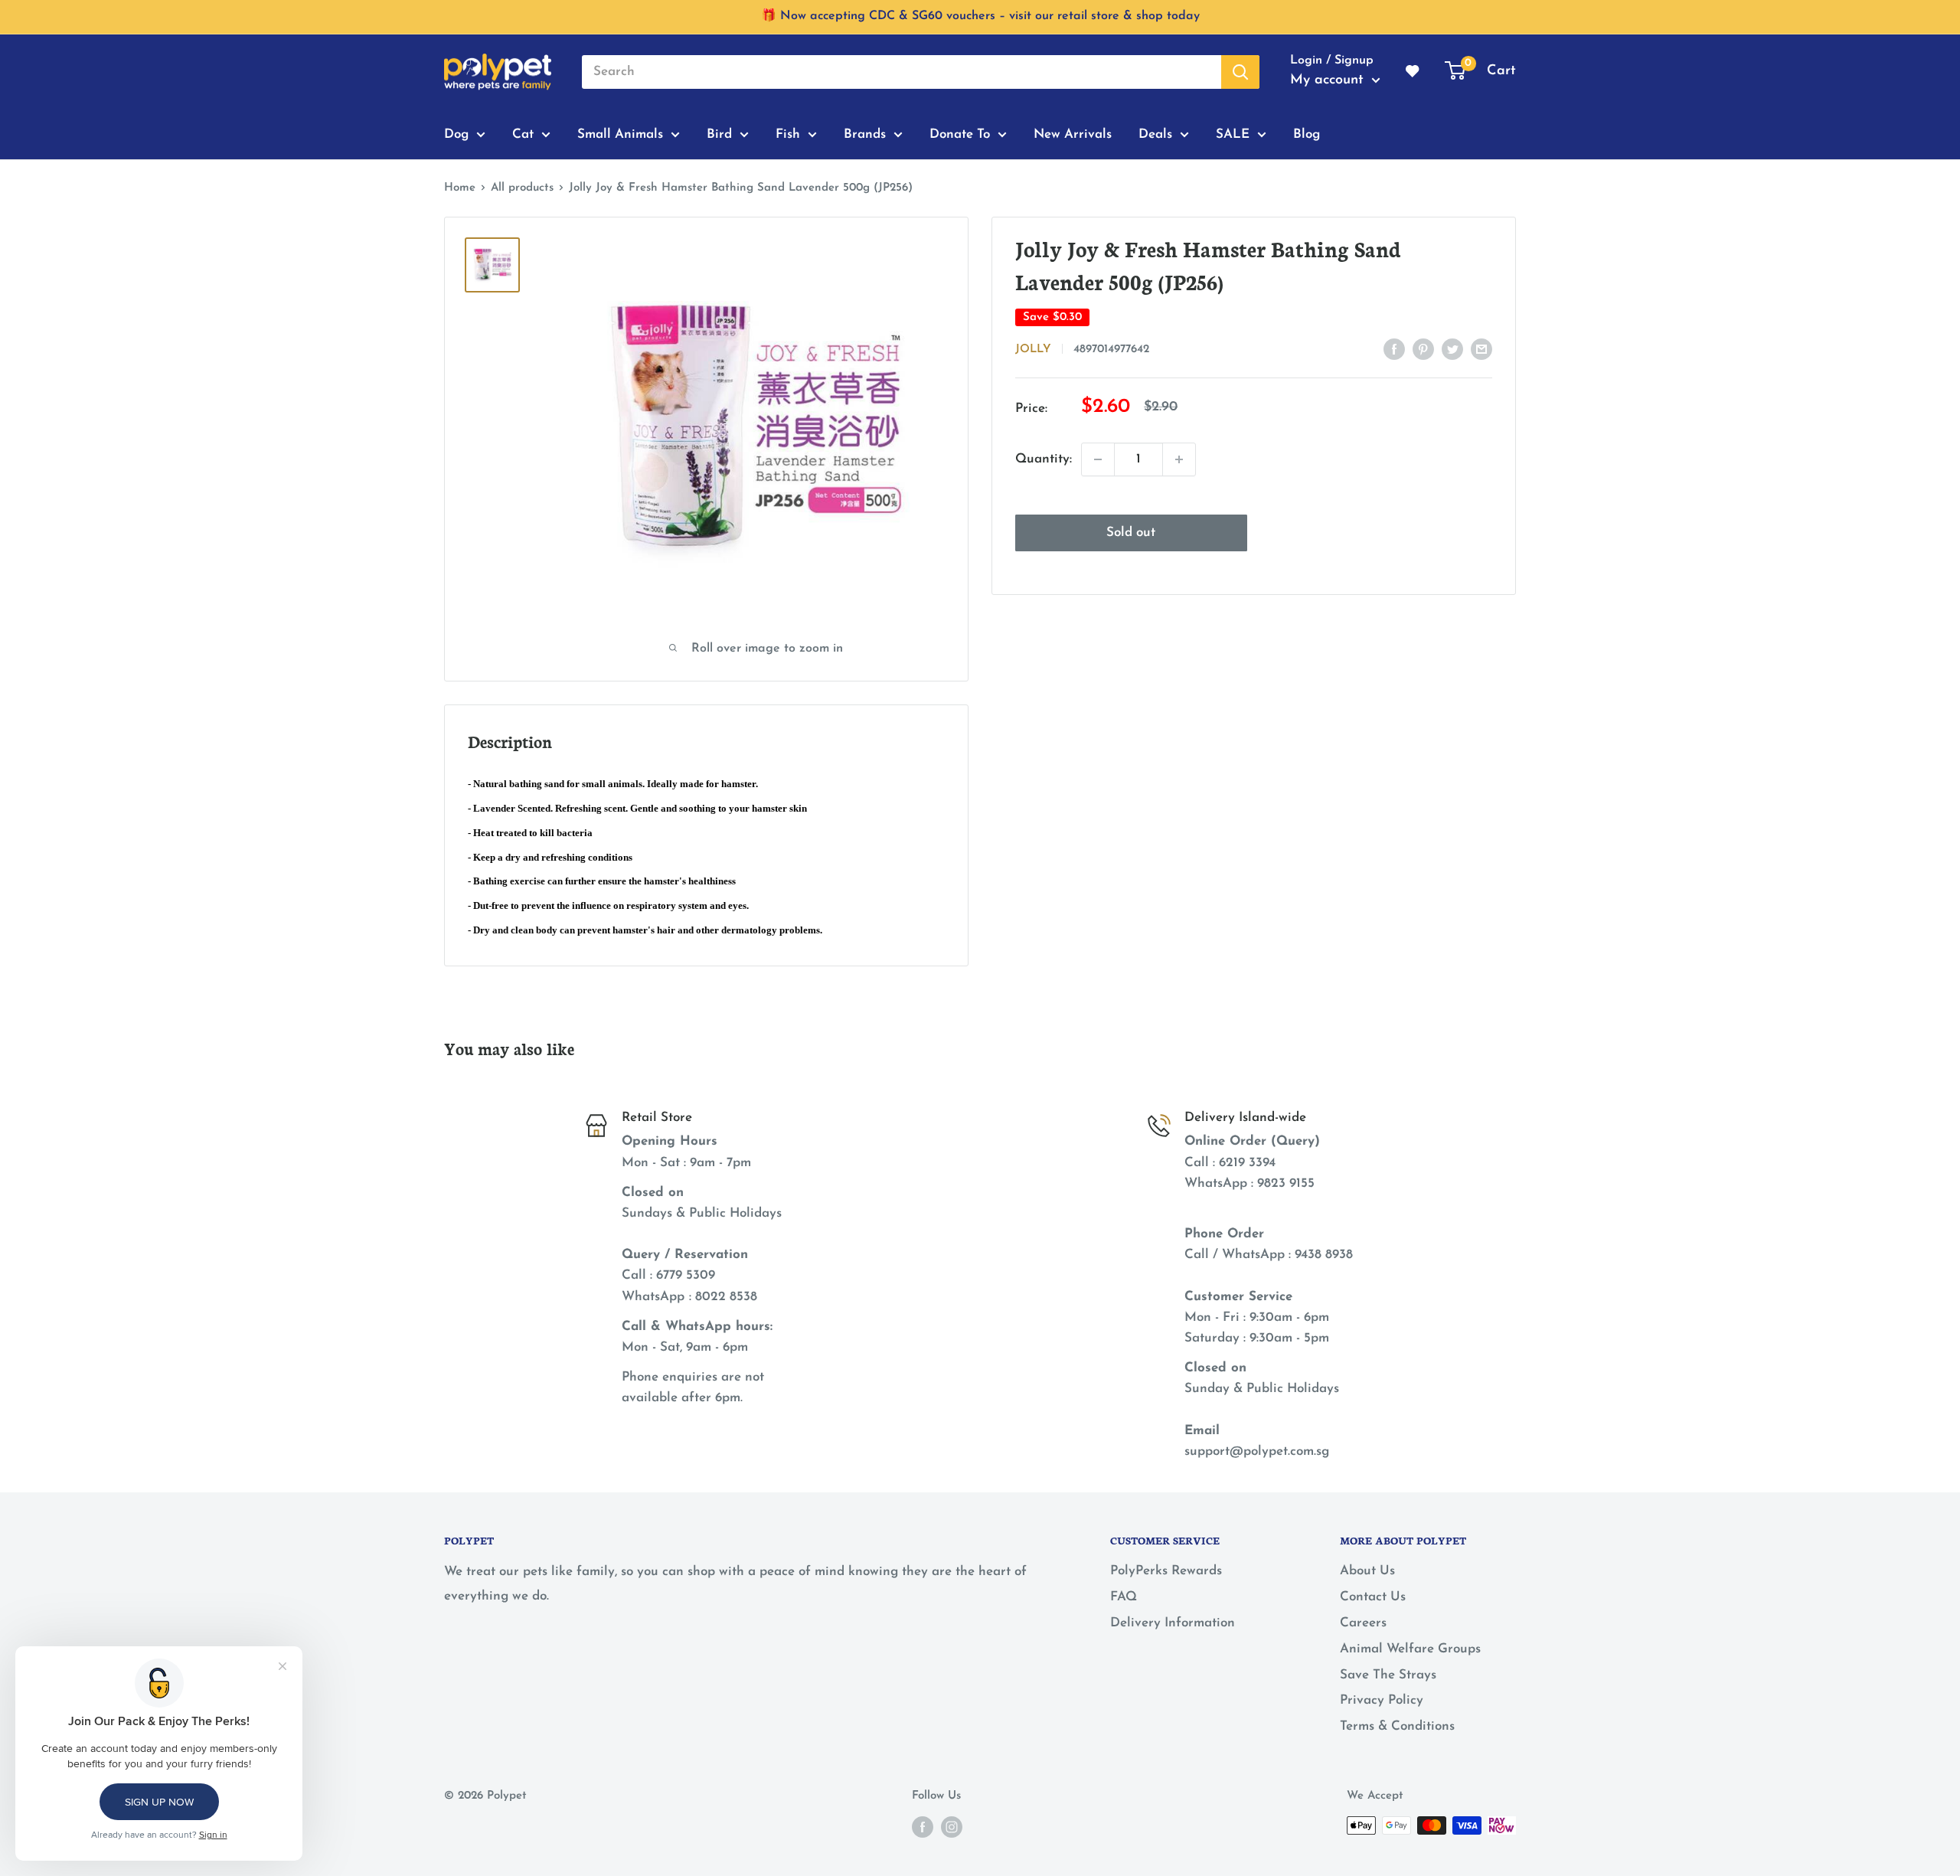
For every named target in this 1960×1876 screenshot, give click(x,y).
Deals (1155, 134)
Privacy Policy (1382, 1700)
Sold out (1131, 533)
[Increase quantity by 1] (1179, 459)
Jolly (1033, 350)
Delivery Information (1173, 1623)
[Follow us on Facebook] (923, 1827)
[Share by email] (1481, 348)
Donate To (960, 134)
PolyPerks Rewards (1166, 1571)
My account (1329, 80)
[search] (902, 72)
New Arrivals (1073, 134)
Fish (788, 134)
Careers (1363, 1623)
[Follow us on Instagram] (952, 1827)
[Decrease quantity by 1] (1098, 459)
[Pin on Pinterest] (1423, 348)
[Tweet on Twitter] (1452, 348)
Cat (523, 134)
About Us (1367, 1571)
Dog (456, 134)
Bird (719, 134)
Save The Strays (1388, 1675)
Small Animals (620, 134)
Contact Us (1373, 1597)
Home (460, 188)
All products (522, 188)
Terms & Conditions (1397, 1726)
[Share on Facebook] (1394, 348)
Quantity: (1044, 459)
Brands (865, 134)
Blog (1307, 134)
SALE (1233, 134)
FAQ (1124, 1597)
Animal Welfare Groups (1410, 1649)
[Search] (1240, 72)
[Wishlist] (1413, 72)
